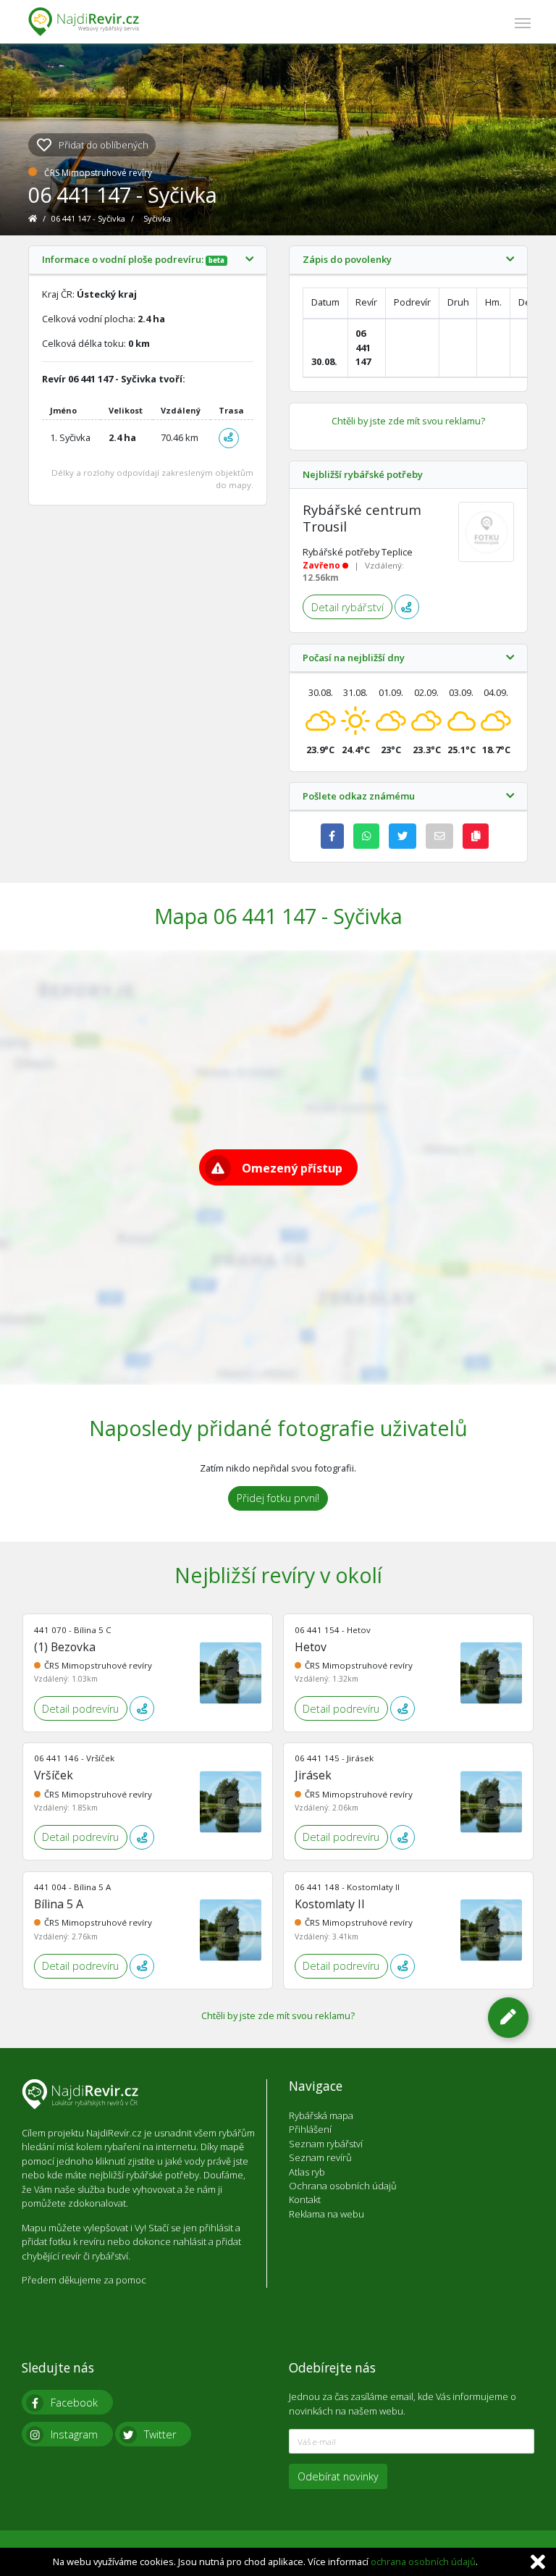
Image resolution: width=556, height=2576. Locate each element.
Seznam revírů (320, 2157)
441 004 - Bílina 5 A (72, 1887)
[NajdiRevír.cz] (84, 22)
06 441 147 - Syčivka (89, 218)
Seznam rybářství (326, 2144)
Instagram (74, 2434)
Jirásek (313, 1775)
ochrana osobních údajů (423, 2562)
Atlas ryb (307, 2172)
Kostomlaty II (330, 1904)
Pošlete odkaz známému (359, 797)
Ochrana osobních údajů (343, 2186)
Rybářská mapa (321, 2115)
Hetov (311, 1647)
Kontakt (305, 2199)
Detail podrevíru (80, 1709)
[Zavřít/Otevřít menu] (523, 21)
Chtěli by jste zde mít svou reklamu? (408, 421)
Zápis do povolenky (347, 260)
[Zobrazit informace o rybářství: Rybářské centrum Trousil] (486, 532)
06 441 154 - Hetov (333, 1630)
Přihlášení (310, 2129)
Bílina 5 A (59, 1904)
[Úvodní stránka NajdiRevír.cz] (34, 218)
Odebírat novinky (338, 2476)
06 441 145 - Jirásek (334, 1758)
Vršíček (54, 1775)
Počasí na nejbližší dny (354, 658)
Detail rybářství (347, 607)
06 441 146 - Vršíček (74, 1758)
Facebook (74, 2403)
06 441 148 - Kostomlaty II (347, 1887)
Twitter (160, 2434)
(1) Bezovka (65, 1647)
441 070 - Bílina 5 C (73, 1630)
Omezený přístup (292, 1168)
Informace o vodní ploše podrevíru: (133, 260)
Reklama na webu (327, 2214)
